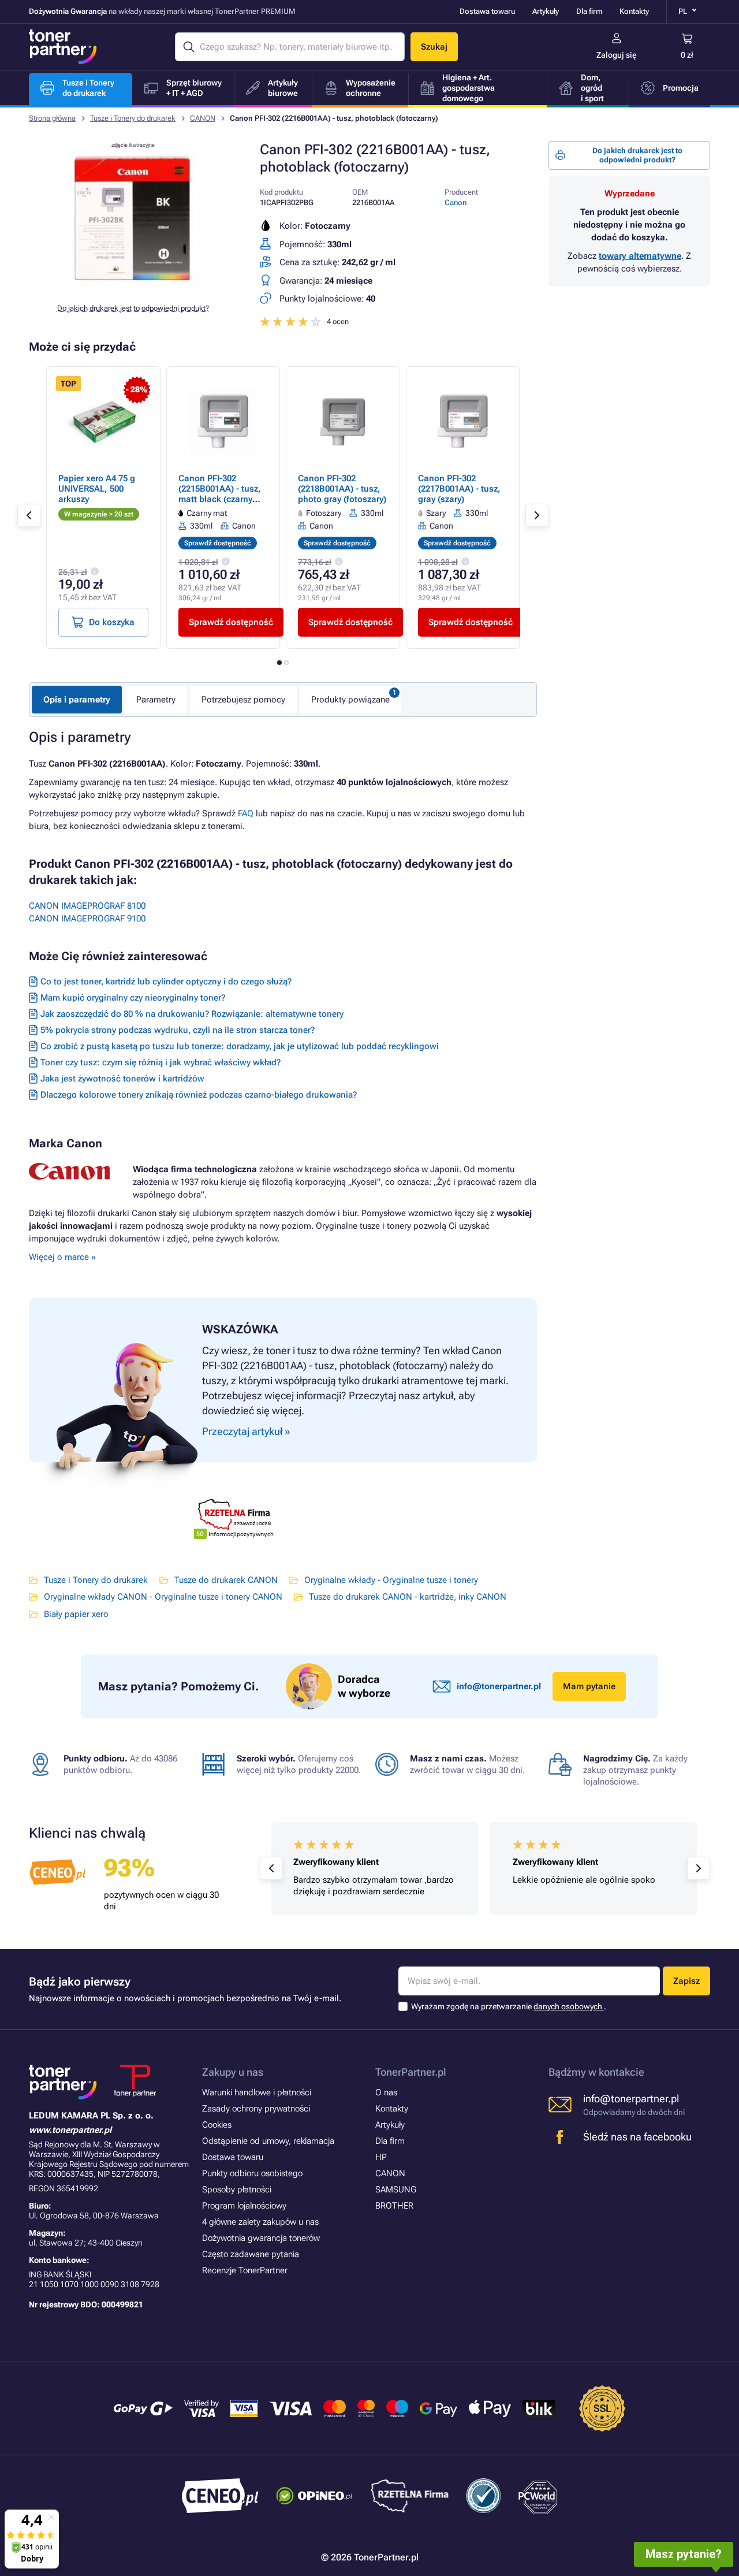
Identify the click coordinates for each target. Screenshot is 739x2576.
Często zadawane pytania (251, 2254)
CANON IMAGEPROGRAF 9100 (87, 919)
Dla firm (589, 11)
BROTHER (394, 2206)
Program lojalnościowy (244, 2206)
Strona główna (52, 118)
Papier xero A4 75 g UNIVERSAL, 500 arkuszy (97, 489)
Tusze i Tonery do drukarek (133, 118)
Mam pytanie (589, 1686)
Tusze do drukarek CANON (226, 1580)
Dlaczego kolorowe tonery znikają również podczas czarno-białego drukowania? (199, 1095)
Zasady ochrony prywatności (256, 2109)
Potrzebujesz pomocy (243, 700)
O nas (386, 2092)
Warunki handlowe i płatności (257, 2092)
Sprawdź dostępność (231, 622)
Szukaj (434, 47)
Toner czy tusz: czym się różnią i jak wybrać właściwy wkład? (161, 1062)
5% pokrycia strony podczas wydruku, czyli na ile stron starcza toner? (178, 1030)
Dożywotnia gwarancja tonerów (261, 2238)
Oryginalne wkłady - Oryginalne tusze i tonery (391, 1580)
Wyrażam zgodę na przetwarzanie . (509, 2006)
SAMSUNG (396, 2190)
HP (381, 2157)
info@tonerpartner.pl (499, 1686)
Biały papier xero (76, 1614)
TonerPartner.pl (411, 2072)
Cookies (217, 2125)
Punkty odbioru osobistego (252, 2173)
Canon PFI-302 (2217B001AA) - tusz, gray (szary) (459, 489)
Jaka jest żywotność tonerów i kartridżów (122, 1079)
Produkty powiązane (350, 700)
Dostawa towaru (487, 11)
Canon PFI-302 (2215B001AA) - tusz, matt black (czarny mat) (220, 494)
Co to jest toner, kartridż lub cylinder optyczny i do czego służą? (166, 982)
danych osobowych (569, 2006)
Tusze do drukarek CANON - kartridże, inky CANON (408, 1597)
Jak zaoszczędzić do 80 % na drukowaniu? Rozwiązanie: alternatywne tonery (192, 1014)
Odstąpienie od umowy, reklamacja (268, 2141)
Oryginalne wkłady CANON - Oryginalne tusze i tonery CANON (163, 1597)
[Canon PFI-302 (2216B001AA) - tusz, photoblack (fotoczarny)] (133, 285)
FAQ (246, 813)
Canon (456, 202)
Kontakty (634, 11)
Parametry (156, 700)
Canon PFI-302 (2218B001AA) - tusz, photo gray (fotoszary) (342, 489)
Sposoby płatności (237, 2190)
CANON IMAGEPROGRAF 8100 (87, 906)
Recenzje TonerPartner (245, 2270)
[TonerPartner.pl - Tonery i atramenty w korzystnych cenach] (63, 47)
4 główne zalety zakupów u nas (260, 2222)
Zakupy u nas (233, 2072)
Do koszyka (112, 622)
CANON (203, 118)
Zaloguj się (617, 55)
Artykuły (546, 11)
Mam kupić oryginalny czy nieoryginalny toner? (133, 998)
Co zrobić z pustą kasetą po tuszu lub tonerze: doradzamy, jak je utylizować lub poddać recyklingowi (240, 1046)
